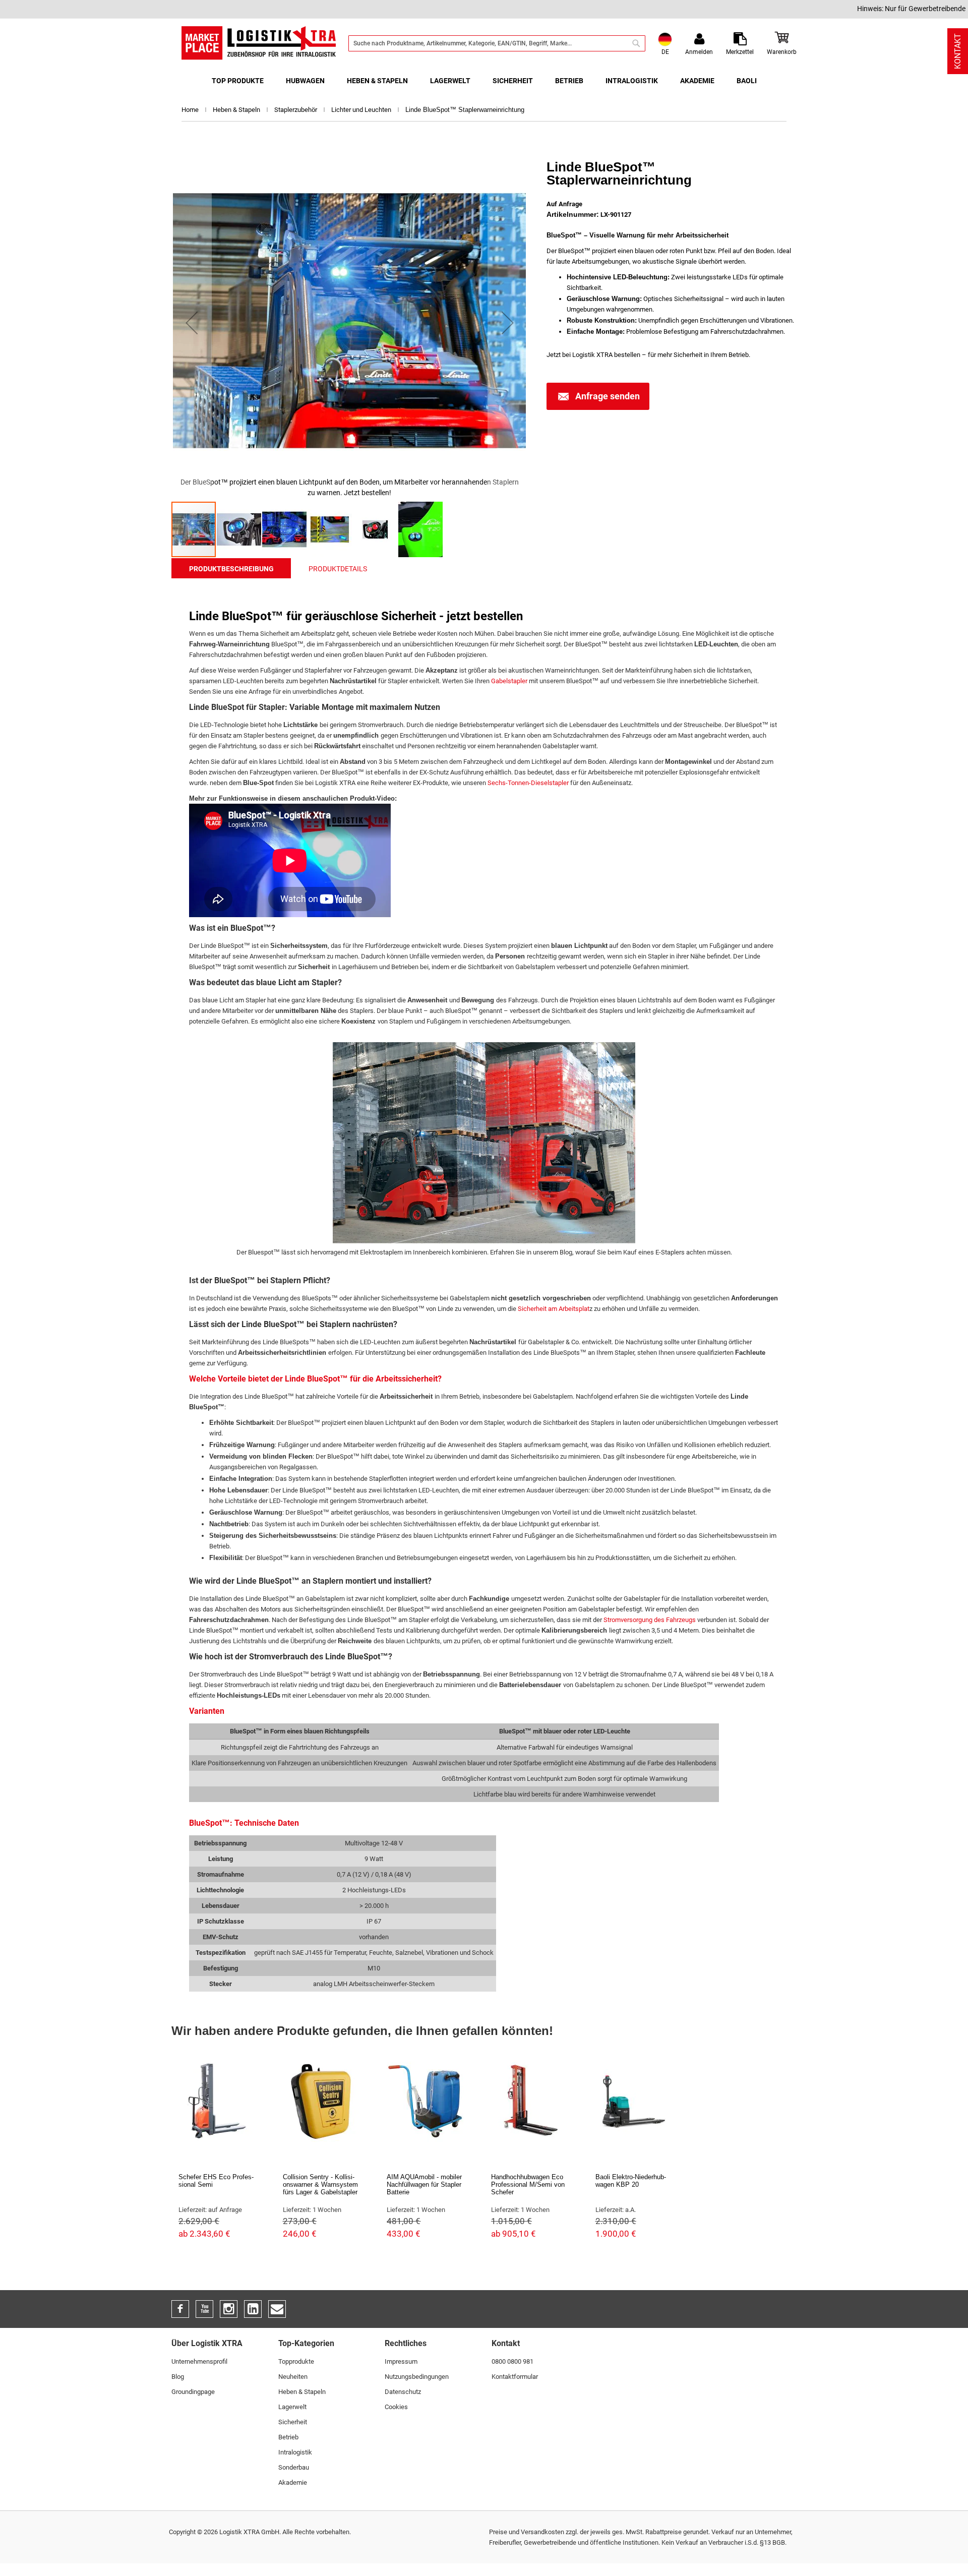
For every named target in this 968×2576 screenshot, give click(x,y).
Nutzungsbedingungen (417, 2377)
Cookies (396, 2407)
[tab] (231, 568)
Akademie (293, 2482)
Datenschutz (403, 2392)
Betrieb (288, 2437)
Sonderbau (294, 2467)
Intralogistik (295, 2452)
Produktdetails (338, 569)
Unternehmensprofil (199, 2361)
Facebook (180, 2309)
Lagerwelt (292, 2407)
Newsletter (277, 2309)
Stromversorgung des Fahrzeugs (650, 1620)
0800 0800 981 (512, 2361)
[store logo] (259, 43)
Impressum (401, 2361)
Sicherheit (293, 2422)
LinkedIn (253, 2309)
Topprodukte (296, 2361)
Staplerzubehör (296, 110)
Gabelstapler (509, 681)
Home (191, 110)
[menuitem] (238, 81)
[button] (192, 322)
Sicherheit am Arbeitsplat (554, 1309)
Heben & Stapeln (237, 110)
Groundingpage (193, 2392)
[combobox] (497, 43)
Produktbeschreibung (231, 569)
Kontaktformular (515, 2377)
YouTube (204, 2309)
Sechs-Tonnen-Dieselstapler (528, 783)
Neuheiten (293, 2377)
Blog (178, 2377)
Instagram (229, 2309)
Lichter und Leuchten (362, 110)
